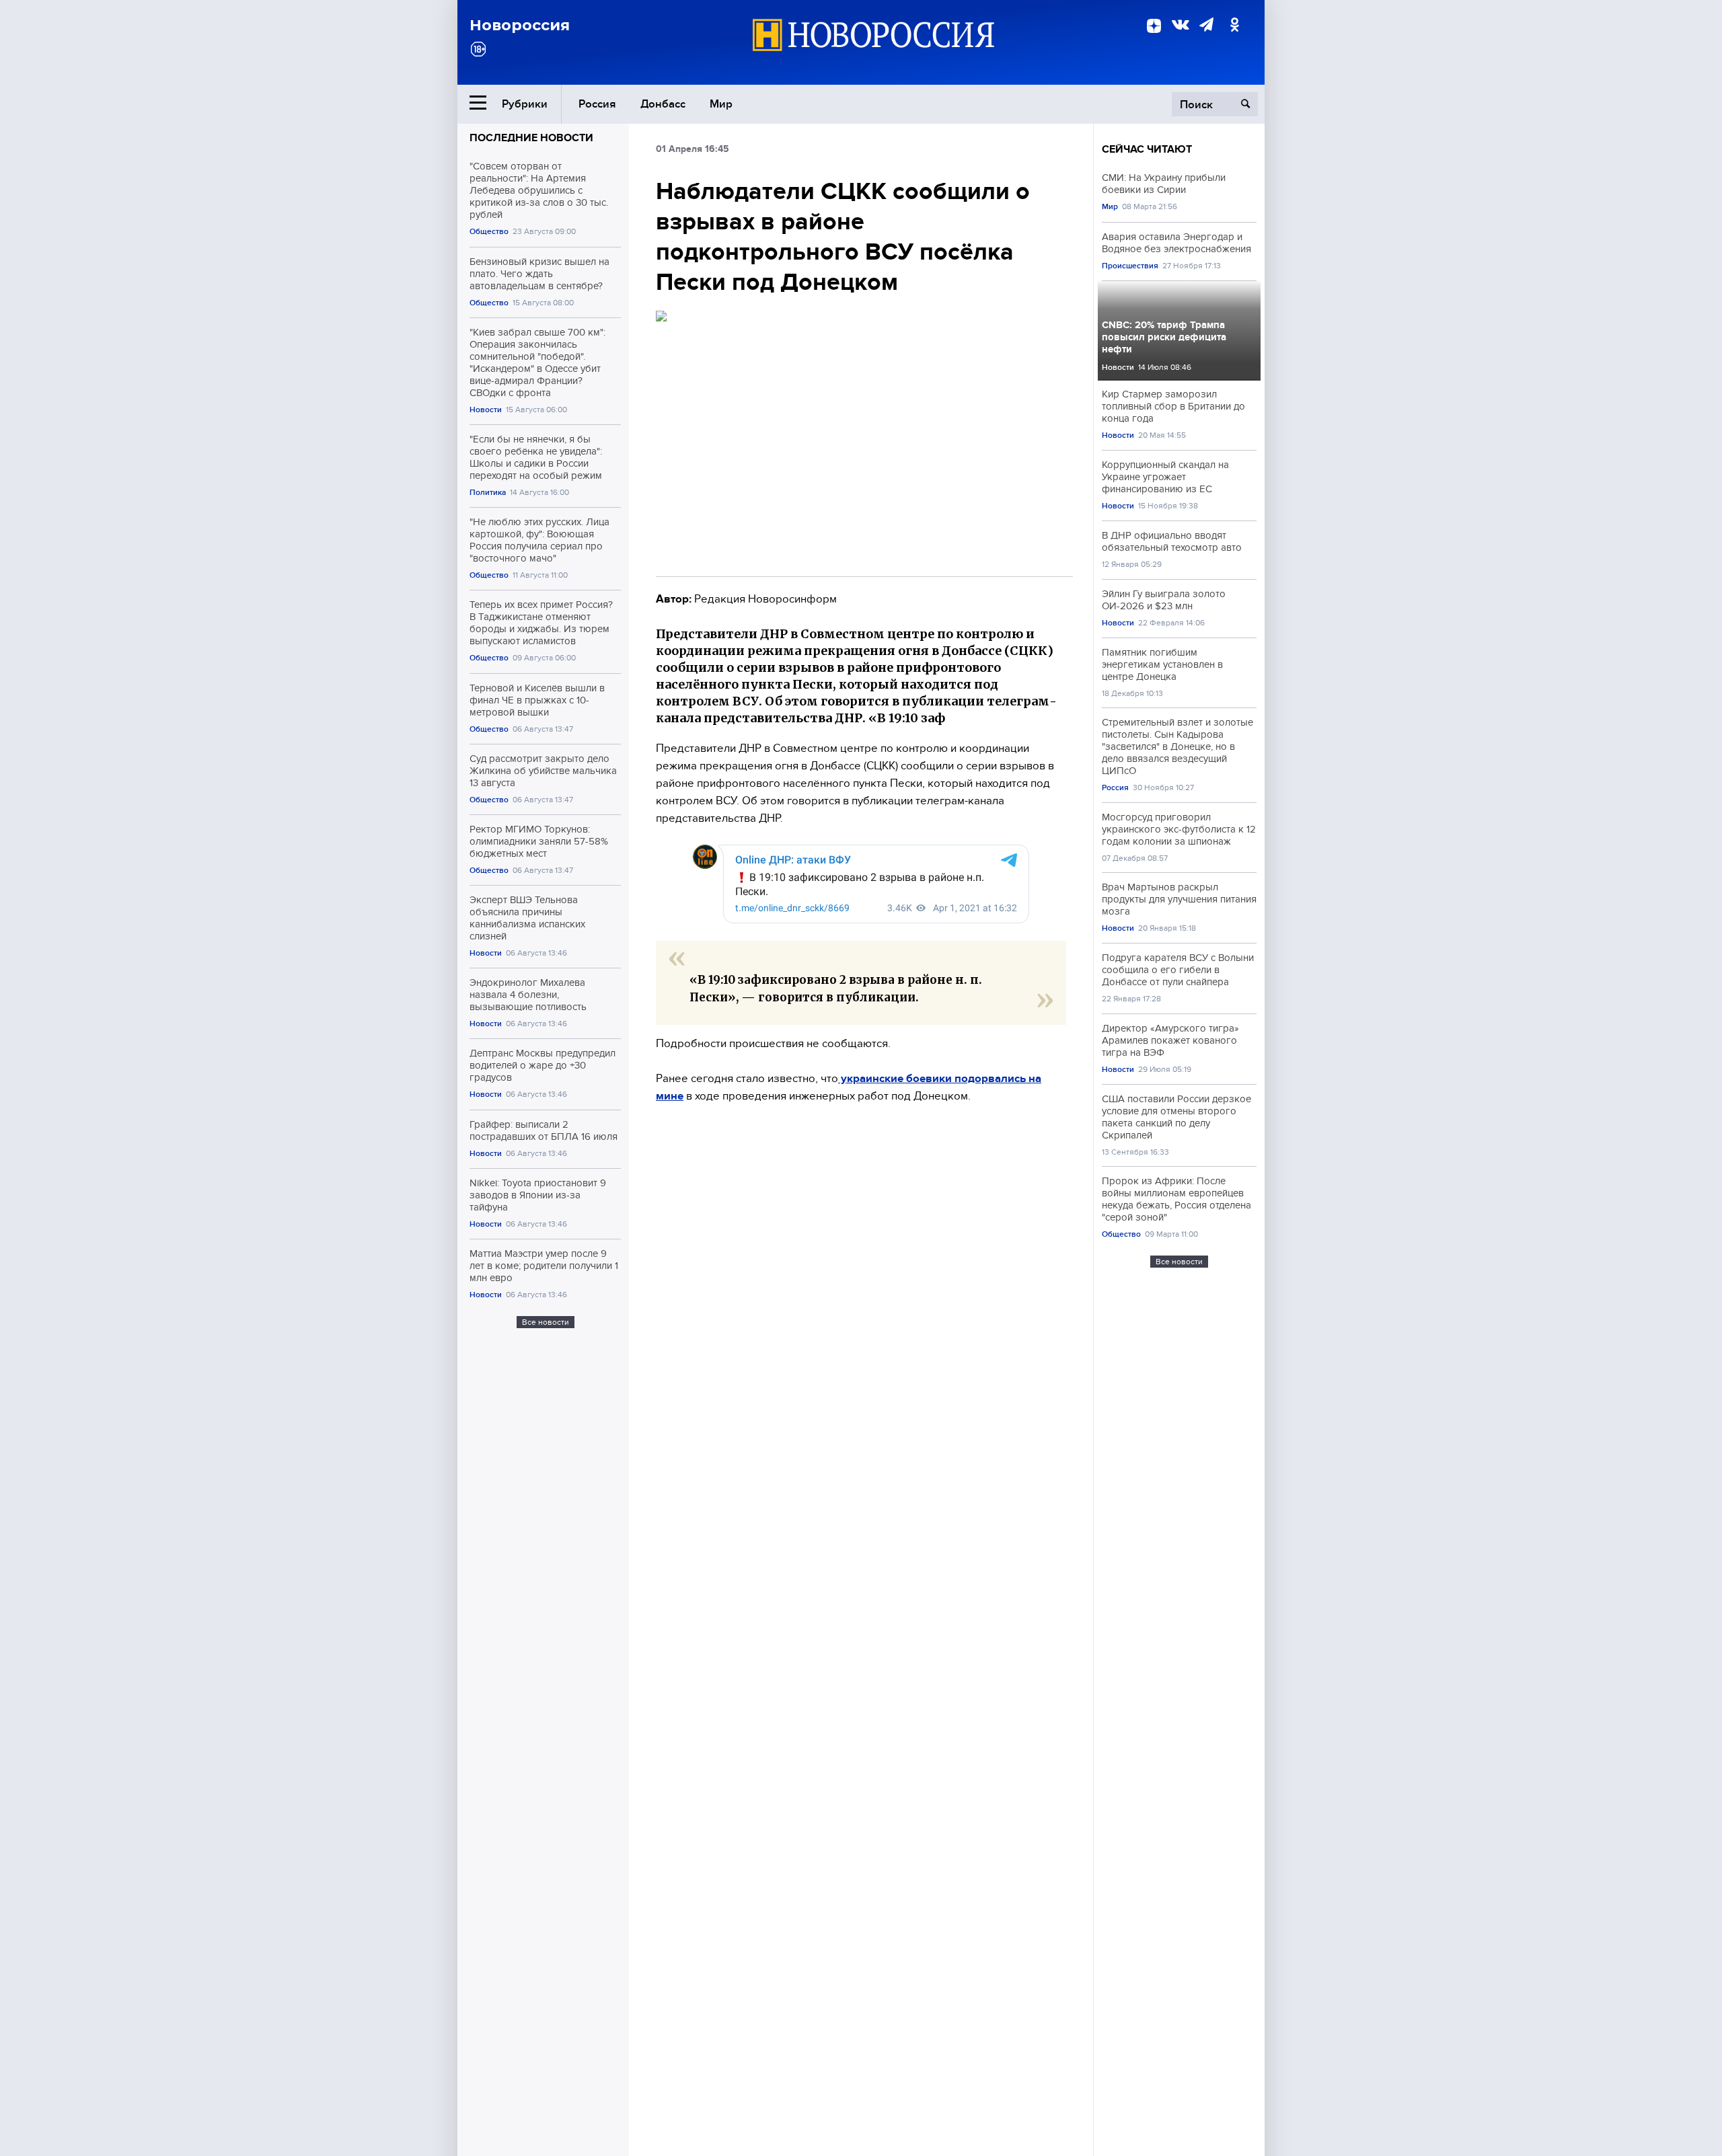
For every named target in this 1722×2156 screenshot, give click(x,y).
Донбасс (663, 104)
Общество (489, 232)
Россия (597, 104)
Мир (721, 104)
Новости (486, 410)
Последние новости (531, 138)
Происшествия (1130, 266)
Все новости (546, 1322)
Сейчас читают (1147, 149)
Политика (488, 493)
